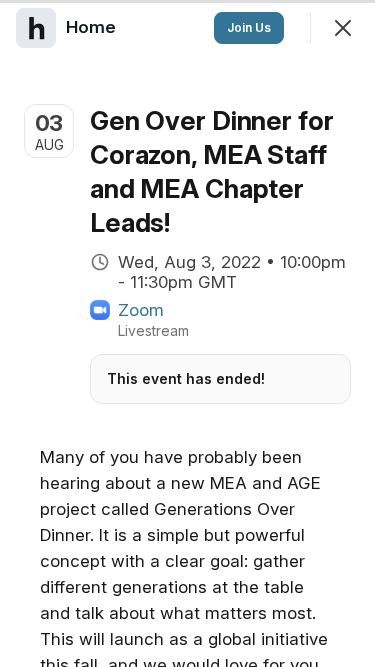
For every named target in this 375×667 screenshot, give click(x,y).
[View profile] (36, 28)
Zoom (141, 310)
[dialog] (187, 333)
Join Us (249, 27)
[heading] (93, 27)
